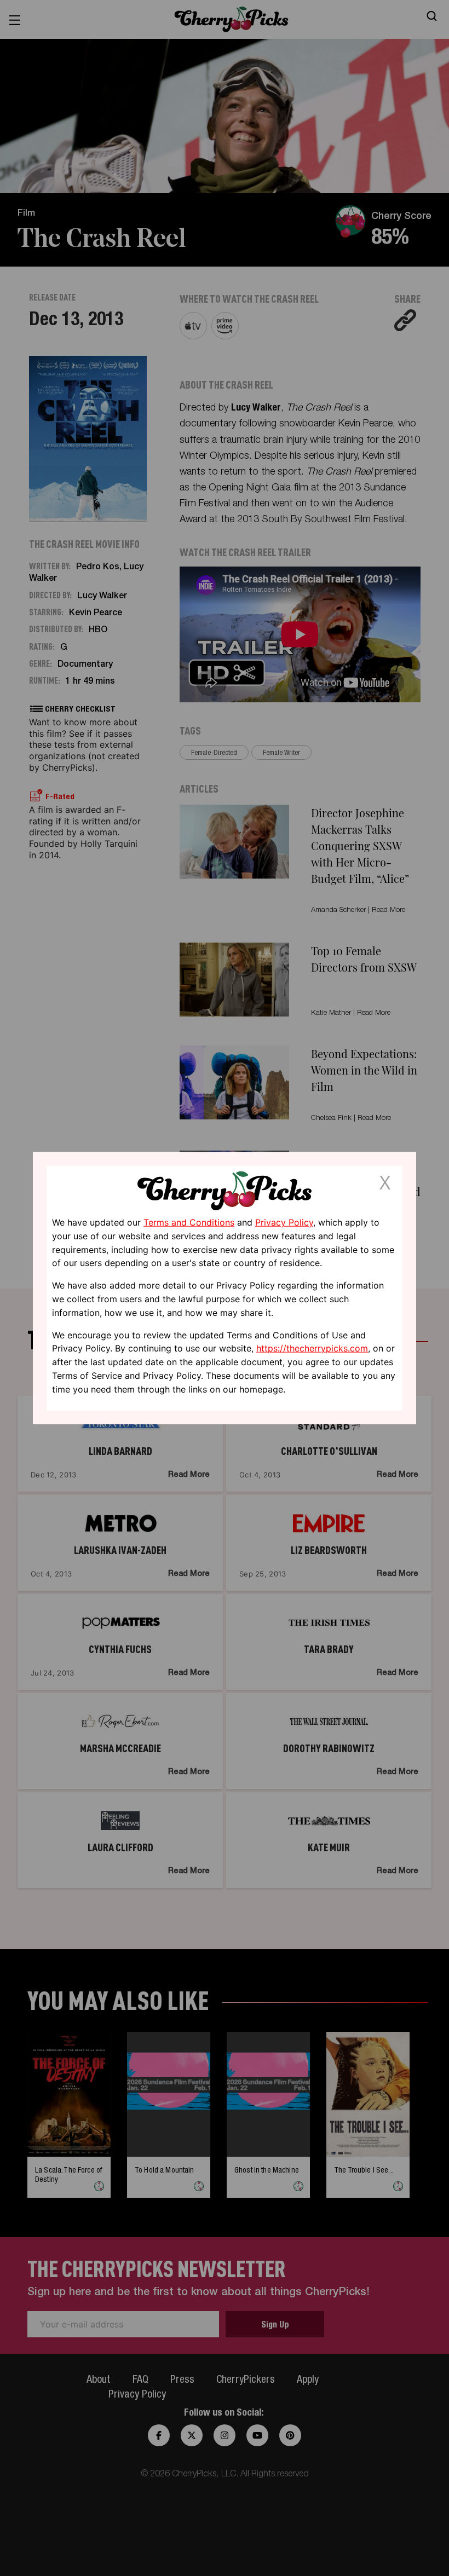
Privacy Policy (284, 1222)
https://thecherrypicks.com (312, 1348)
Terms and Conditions (189, 1222)
